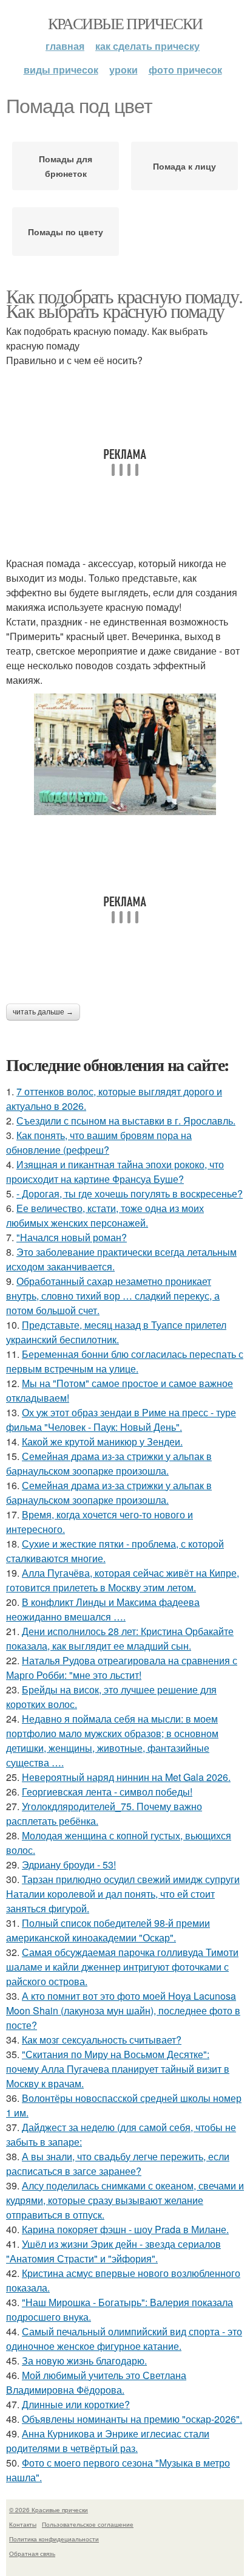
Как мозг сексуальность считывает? (102, 2040)
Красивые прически (125, 23)
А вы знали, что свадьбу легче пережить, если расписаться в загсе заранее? (118, 2164)
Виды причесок (61, 70)
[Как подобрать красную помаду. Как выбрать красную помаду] (125, 754)
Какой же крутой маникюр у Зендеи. (102, 1441)
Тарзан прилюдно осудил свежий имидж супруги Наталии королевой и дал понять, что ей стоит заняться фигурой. (123, 1894)
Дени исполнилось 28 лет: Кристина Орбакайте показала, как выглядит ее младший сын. (120, 1638)
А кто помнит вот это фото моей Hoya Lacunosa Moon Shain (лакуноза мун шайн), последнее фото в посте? (123, 2010)
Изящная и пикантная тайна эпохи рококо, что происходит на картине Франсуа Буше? (115, 1172)
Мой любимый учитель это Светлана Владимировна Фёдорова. (96, 2382)
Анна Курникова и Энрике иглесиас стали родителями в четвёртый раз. (108, 2441)
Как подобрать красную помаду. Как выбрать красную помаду (124, 303)
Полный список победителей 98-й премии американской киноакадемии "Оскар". (108, 1930)
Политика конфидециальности (54, 2539)
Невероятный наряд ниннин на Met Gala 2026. (126, 1777)
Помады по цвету (66, 232)
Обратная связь (32, 2554)
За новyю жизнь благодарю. (84, 2361)
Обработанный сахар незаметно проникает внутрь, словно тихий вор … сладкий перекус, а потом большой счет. (113, 1296)
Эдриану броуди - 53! (69, 1865)
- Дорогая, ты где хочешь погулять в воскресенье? (130, 1193)
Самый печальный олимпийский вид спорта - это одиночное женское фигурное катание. (124, 2339)
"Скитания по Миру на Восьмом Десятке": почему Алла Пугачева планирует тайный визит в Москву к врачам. (118, 2069)
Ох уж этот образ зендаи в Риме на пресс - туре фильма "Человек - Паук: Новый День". (121, 1420)
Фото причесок (185, 70)
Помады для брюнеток (66, 166)
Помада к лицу (184, 166)
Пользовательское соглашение (88, 2524)
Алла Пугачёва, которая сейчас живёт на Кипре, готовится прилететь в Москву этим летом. (123, 1580)
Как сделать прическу (147, 46)
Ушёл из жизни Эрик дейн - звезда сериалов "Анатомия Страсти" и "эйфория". (113, 2251)
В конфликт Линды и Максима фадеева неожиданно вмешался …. (103, 1609)
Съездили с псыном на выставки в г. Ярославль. (126, 1121)
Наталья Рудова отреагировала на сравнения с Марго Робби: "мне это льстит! (122, 1668)
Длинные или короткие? (76, 2404)
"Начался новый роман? (72, 1237)
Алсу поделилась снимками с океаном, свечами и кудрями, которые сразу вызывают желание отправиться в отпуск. (125, 2200)
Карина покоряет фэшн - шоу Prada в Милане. (125, 2229)
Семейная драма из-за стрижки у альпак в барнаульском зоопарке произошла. (109, 1463)
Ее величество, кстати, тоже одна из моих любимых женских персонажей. (105, 1215)
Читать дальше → (43, 1012)
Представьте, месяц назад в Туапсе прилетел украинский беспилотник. (116, 1332)
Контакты (23, 2524)
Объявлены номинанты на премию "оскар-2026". (132, 2419)
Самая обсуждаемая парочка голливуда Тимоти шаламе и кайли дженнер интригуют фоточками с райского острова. (122, 1967)
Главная (65, 46)
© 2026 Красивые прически (49, 2510)
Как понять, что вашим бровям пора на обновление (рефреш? (99, 1142)
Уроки (123, 70)
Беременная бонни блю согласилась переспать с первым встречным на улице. (125, 1361)
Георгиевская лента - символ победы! (107, 1792)
